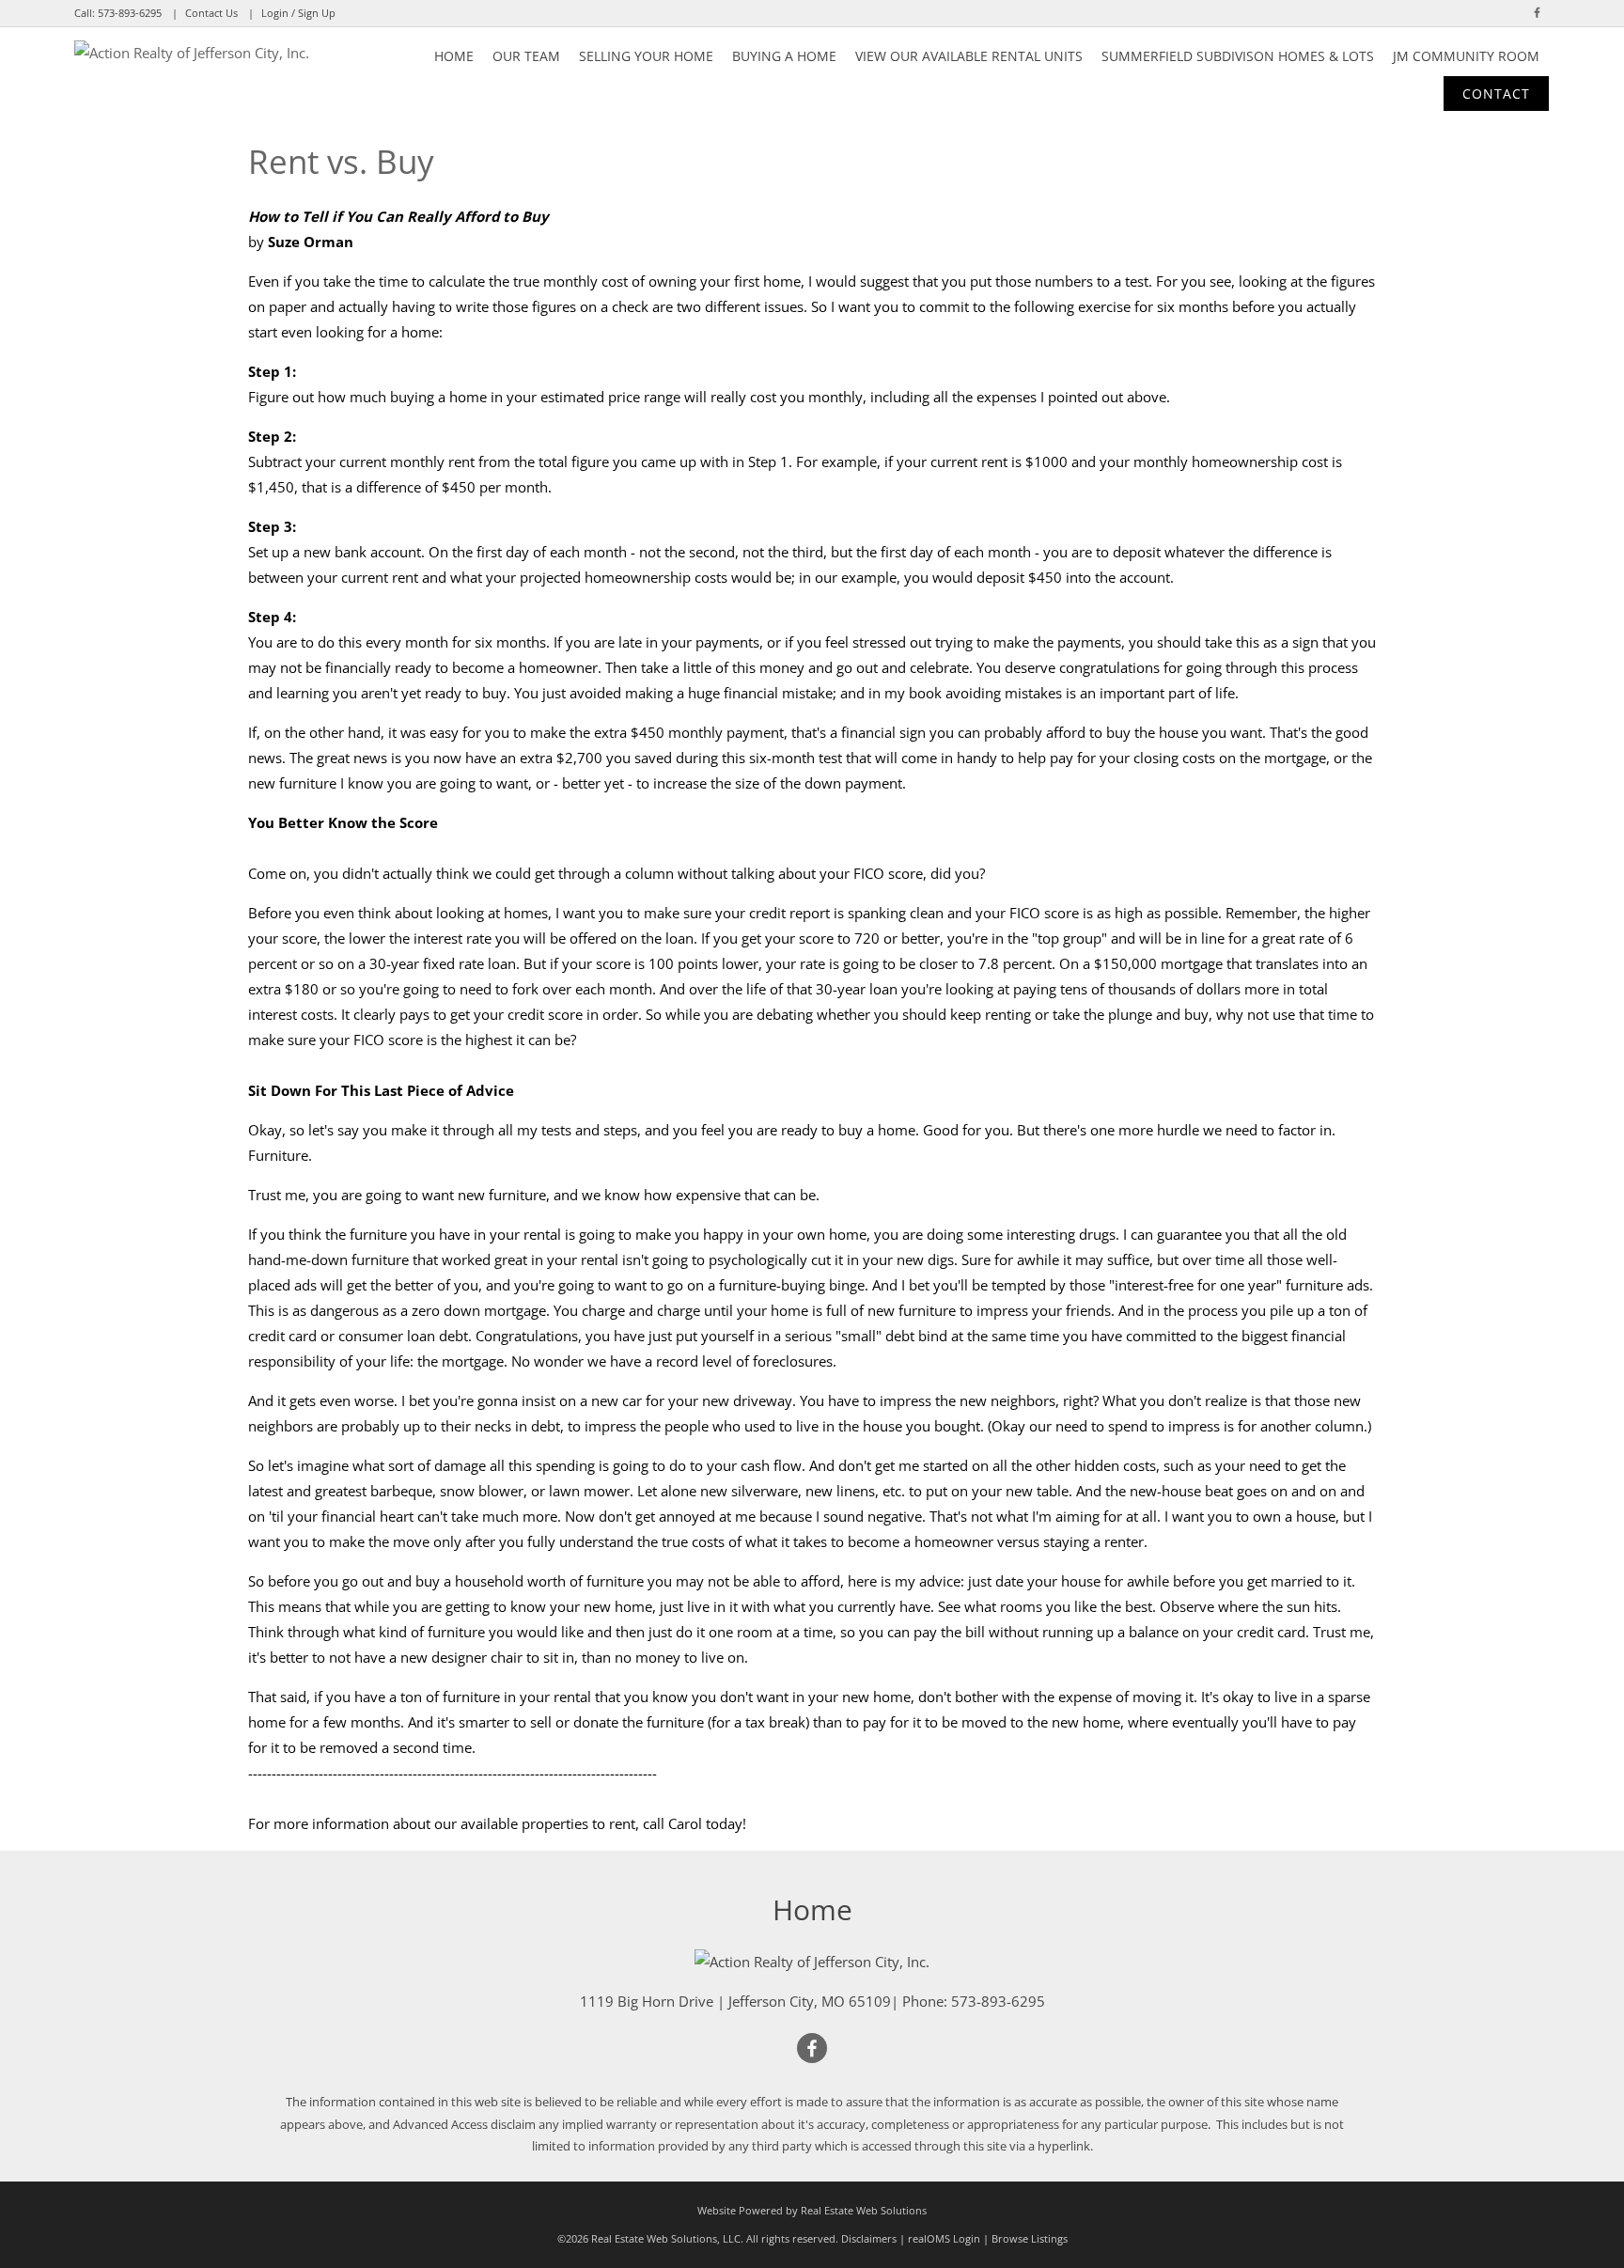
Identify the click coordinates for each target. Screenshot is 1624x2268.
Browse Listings (1030, 2238)
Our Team (526, 56)
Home (454, 56)
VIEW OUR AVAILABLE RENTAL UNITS (969, 56)
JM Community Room (1466, 56)
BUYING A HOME (784, 56)
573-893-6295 (130, 13)
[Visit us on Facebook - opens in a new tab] (1537, 13)
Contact (1496, 94)
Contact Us (211, 13)
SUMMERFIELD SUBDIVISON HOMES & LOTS (1238, 56)
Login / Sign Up (298, 13)
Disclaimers (869, 2238)
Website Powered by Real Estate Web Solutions (812, 2210)
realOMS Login (944, 2238)
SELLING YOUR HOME (646, 56)
